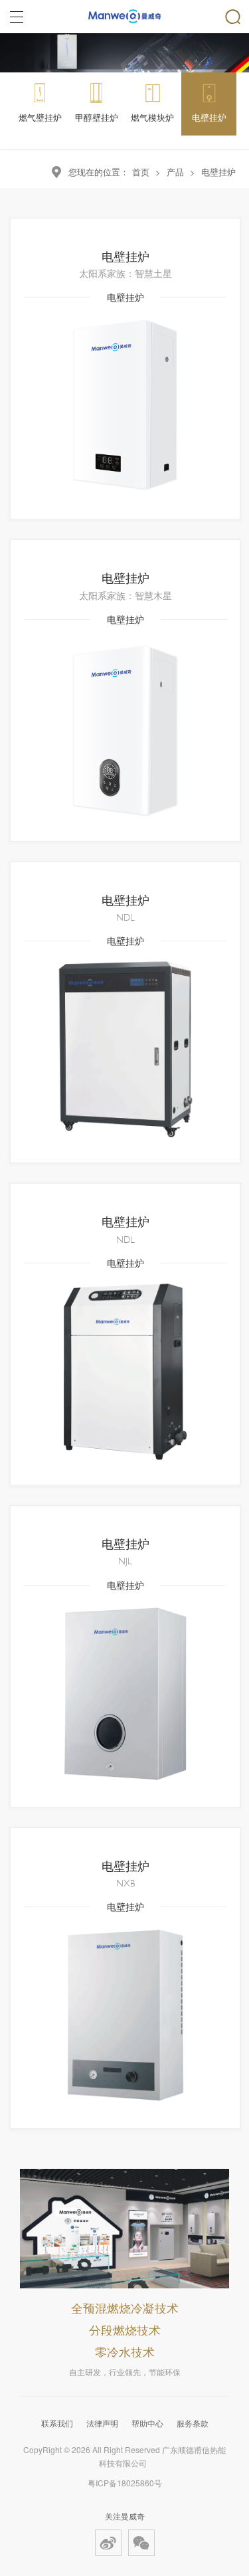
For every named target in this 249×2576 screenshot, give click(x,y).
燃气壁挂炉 (40, 117)
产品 (175, 172)
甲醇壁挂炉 (97, 117)
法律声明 (102, 2423)
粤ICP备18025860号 (125, 2483)
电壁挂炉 (209, 117)
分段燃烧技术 (125, 2330)
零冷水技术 (125, 2351)
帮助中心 (147, 2423)
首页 (141, 172)
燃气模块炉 (152, 117)
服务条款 (193, 2423)
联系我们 (57, 2423)
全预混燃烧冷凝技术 (125, 2308)
